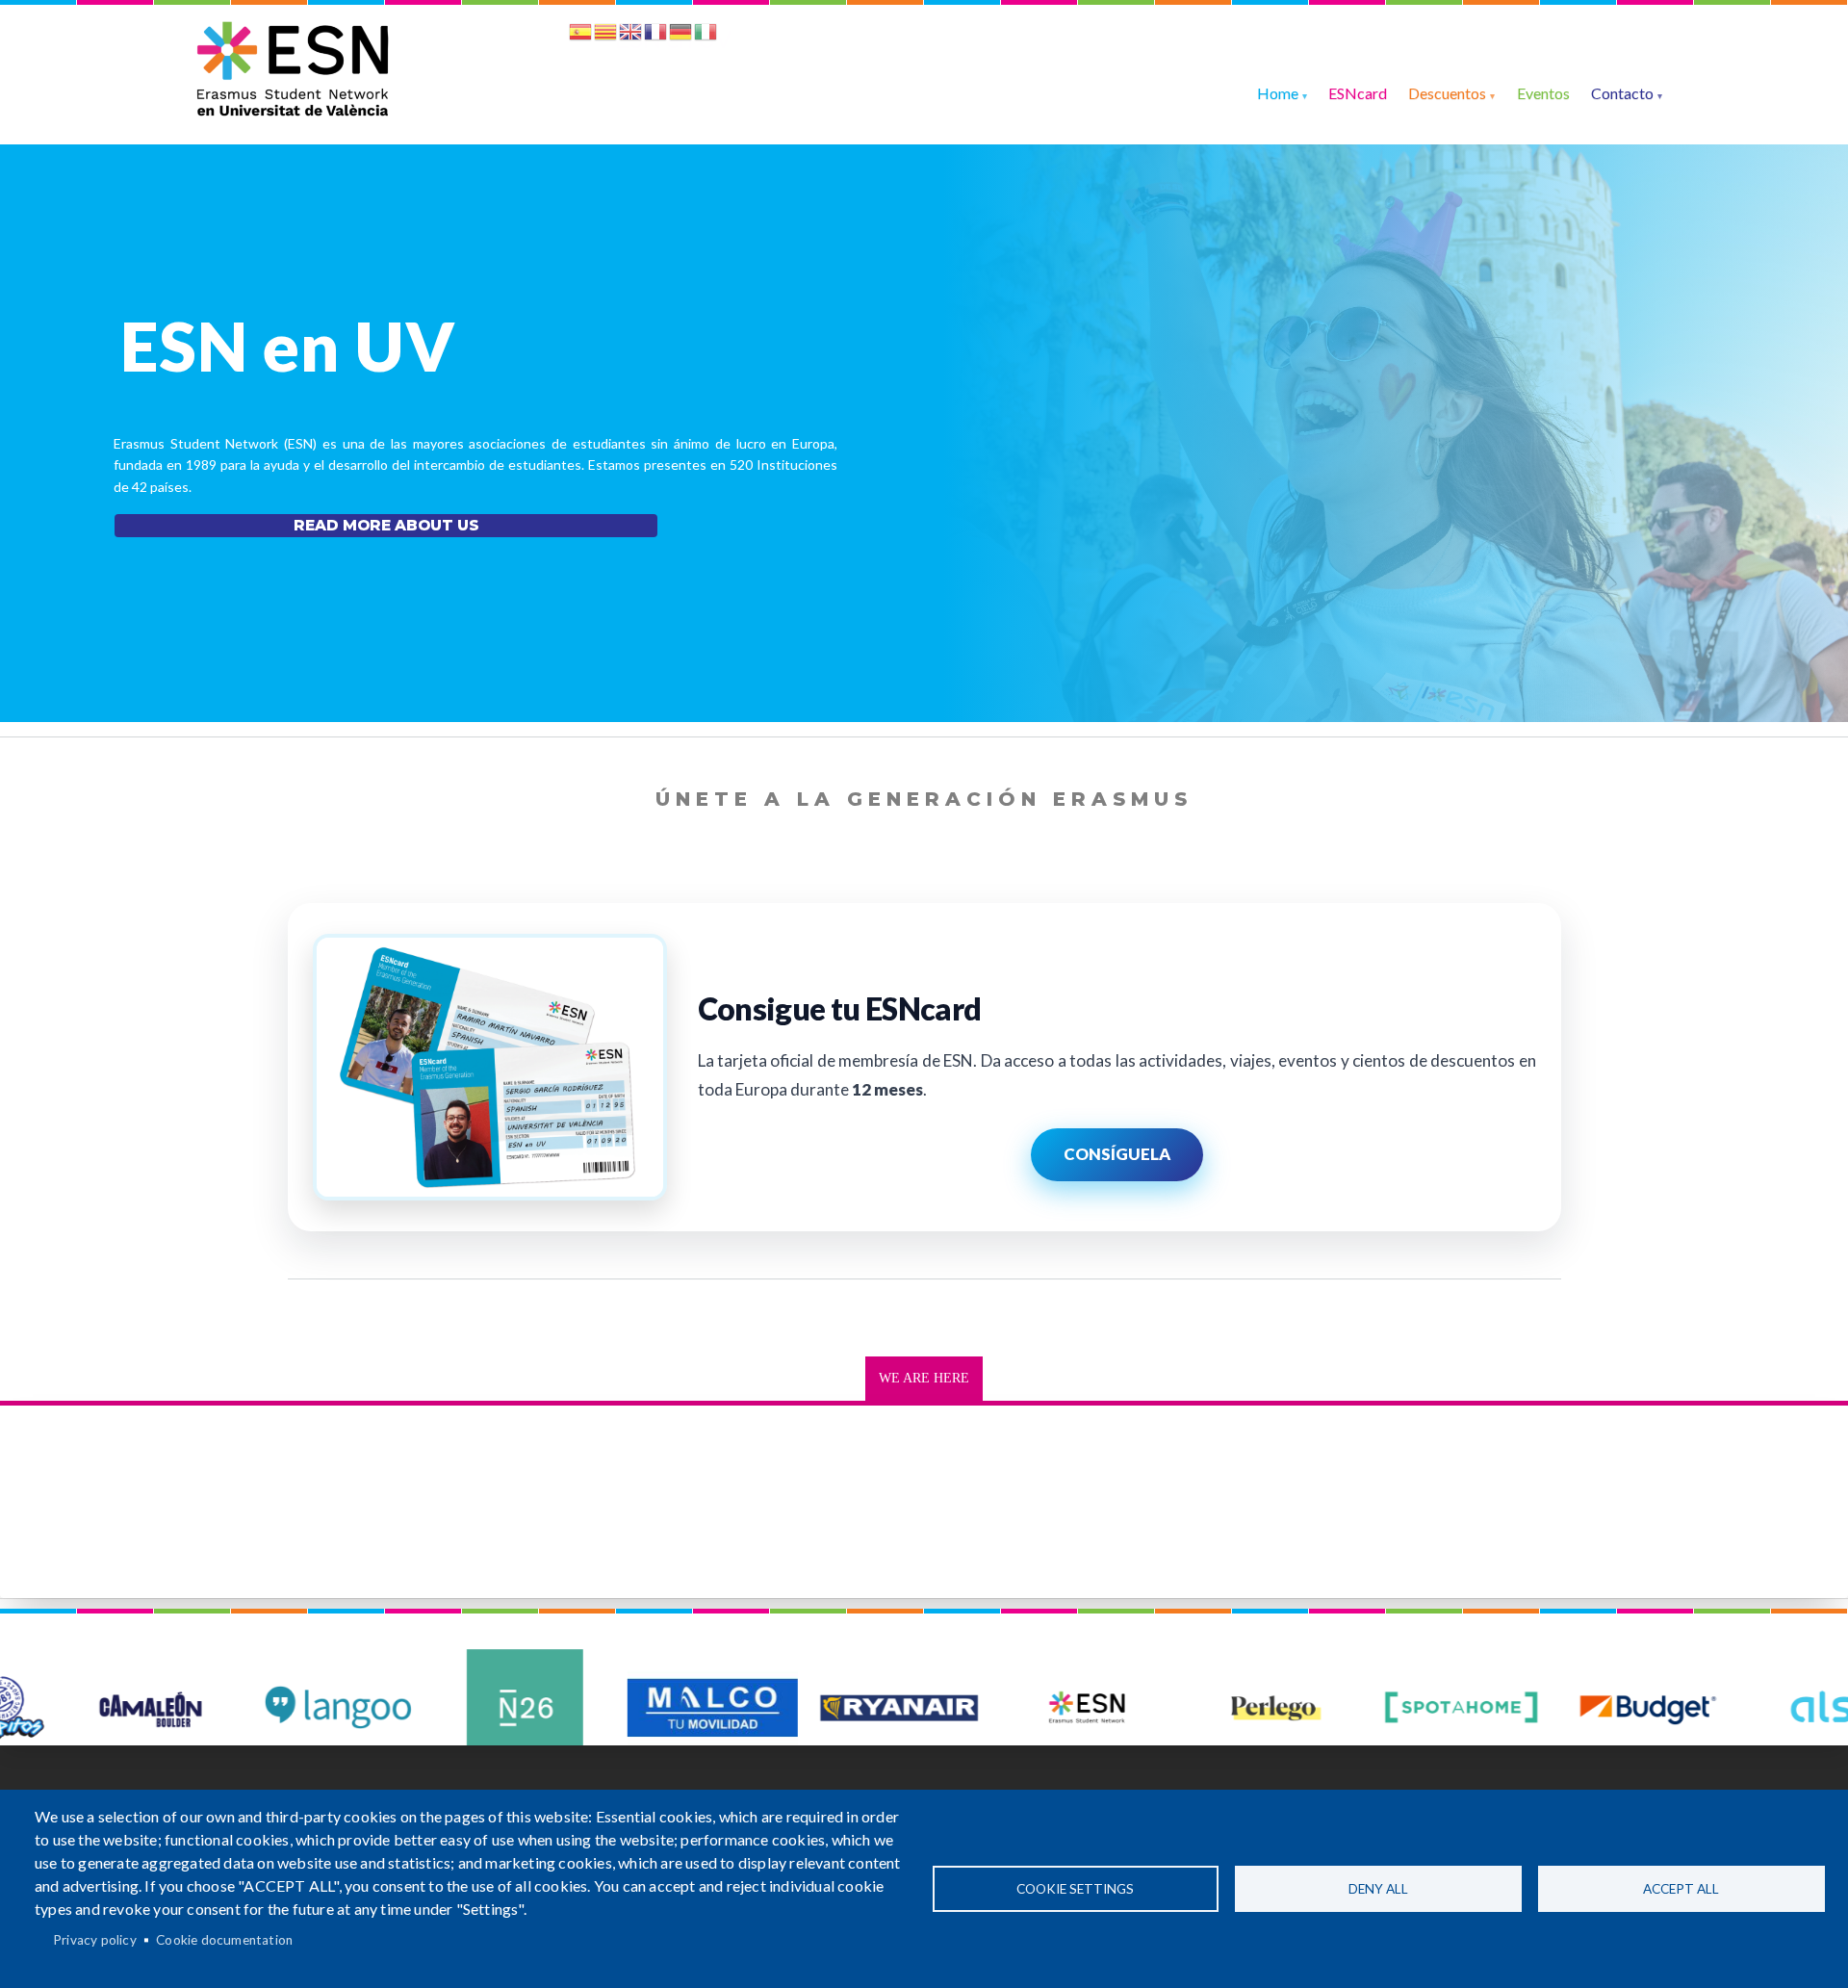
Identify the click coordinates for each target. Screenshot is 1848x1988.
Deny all (1378, 1889)
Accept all (1681, 1889)
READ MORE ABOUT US (386, 525)
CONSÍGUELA (1117, 1154)
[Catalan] (605, 35)
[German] (680, 35)
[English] (630, 35)
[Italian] (706, 35)
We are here (924, 1378)
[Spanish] (580, 35)
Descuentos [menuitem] (1447, 93)
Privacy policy (95, 1940)
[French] (655, 35)
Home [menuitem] (1278, 93)
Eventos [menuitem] (1543, 93)
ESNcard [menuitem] (1358, 93)
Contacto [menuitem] (1622, 93)
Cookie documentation (224, 1940)
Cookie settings (1075, 1889)
